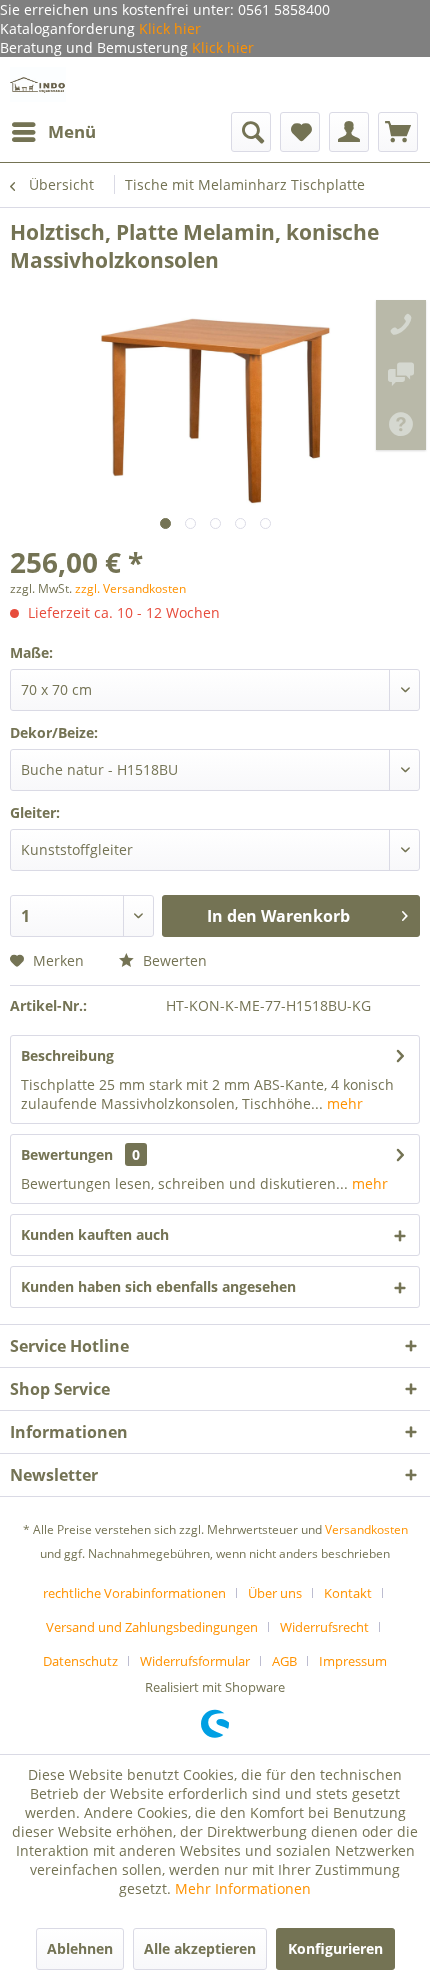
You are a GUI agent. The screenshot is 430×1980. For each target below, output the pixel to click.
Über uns (275, 1593)
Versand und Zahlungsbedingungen (152, 1627)
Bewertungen (67, 1154)
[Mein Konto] (349, 132)
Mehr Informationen (243, 1888)
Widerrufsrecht (324, 1627)
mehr (343, 1103)
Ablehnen (80, 1948)
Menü (72, 131)
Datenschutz (80, 1661)
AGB (284, 1661)
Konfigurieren (335, 1948)
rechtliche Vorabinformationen (134, 1593)
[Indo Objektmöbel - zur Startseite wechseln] (38, 84)
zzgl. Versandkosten (130, 588)
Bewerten (173, 960)
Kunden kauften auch (95, 1234)
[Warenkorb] (398, 132)
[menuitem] (53, 132)
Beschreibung (67, 1055)
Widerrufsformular (195, 1661)
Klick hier (168, 28)
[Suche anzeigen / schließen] (251, 132)
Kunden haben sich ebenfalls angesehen (158, 1286)
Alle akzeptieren (200, 1948)
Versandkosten (366, 1529)
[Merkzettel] (300, 132)
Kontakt (348, 1593)
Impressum (353, 1661)
